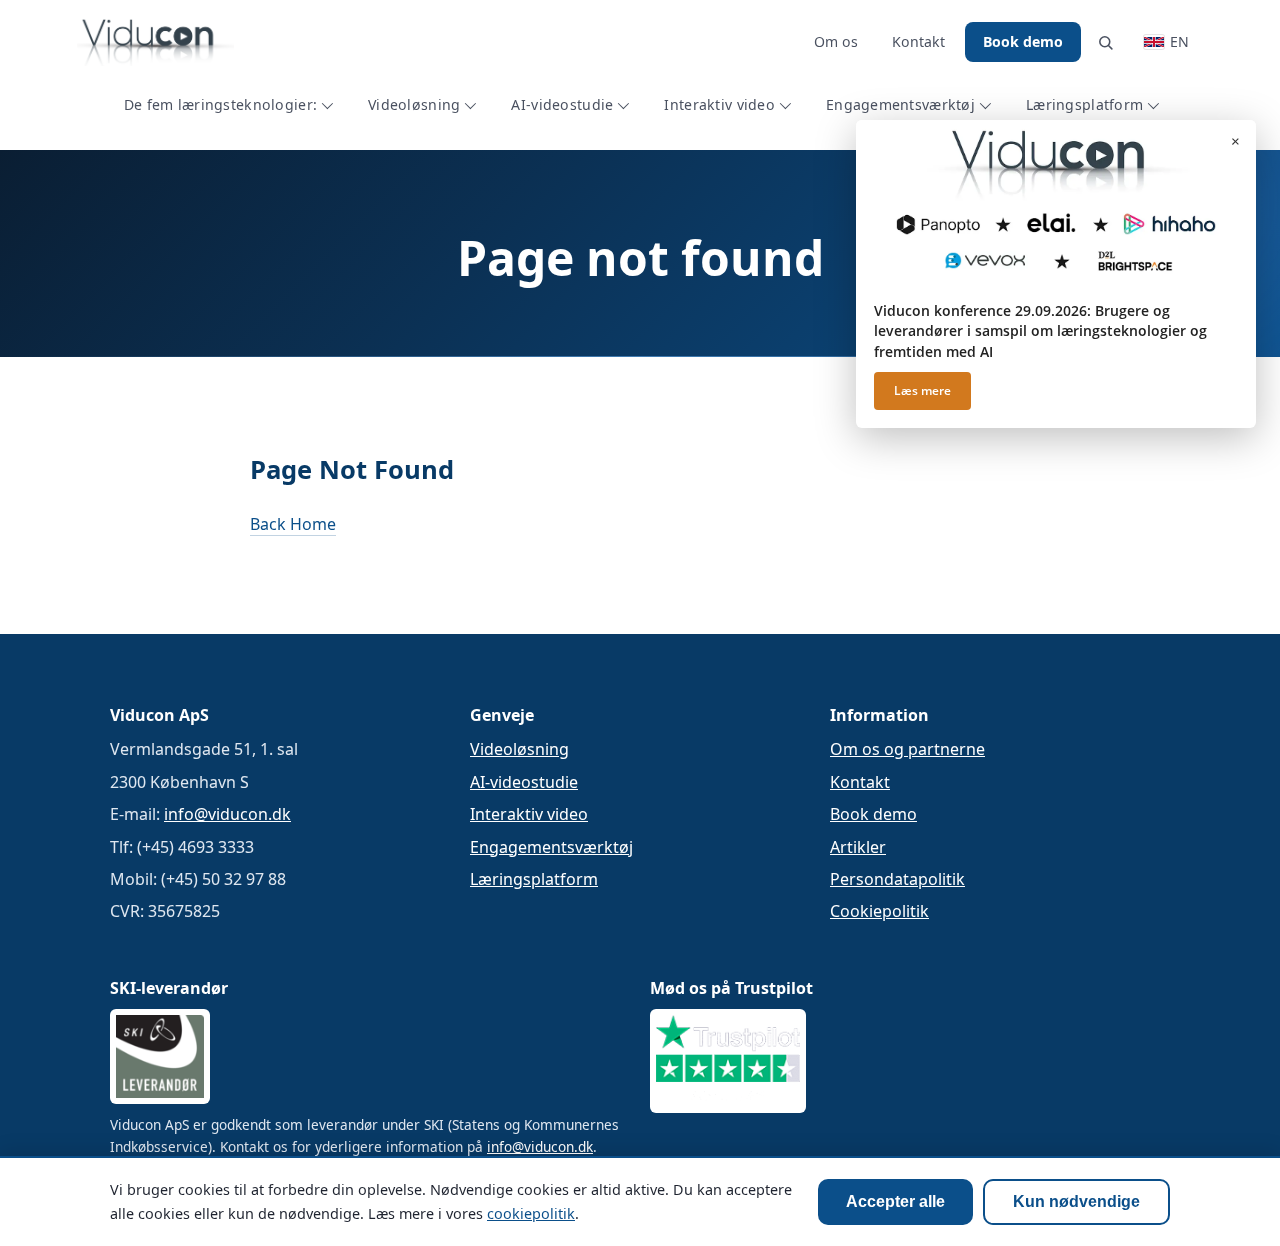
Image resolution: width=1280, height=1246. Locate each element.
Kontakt (918, 41)
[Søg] (1105, 42)
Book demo (1023, 41)
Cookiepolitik (879, 911)
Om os (836, 41)
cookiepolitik (531, 1213)
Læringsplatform (1084, 104)
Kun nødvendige (1076, 1201)
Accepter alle (895, 1201)
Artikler (858, 846)
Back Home (293, 524)
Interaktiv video (719, 104)
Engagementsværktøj (900, 104)
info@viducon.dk (227, 814)
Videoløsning (414, 104)
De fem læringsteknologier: (220, 104)
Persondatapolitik (897, 879)
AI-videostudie (562, 104)
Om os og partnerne (907, 749)
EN (1179, 41)
